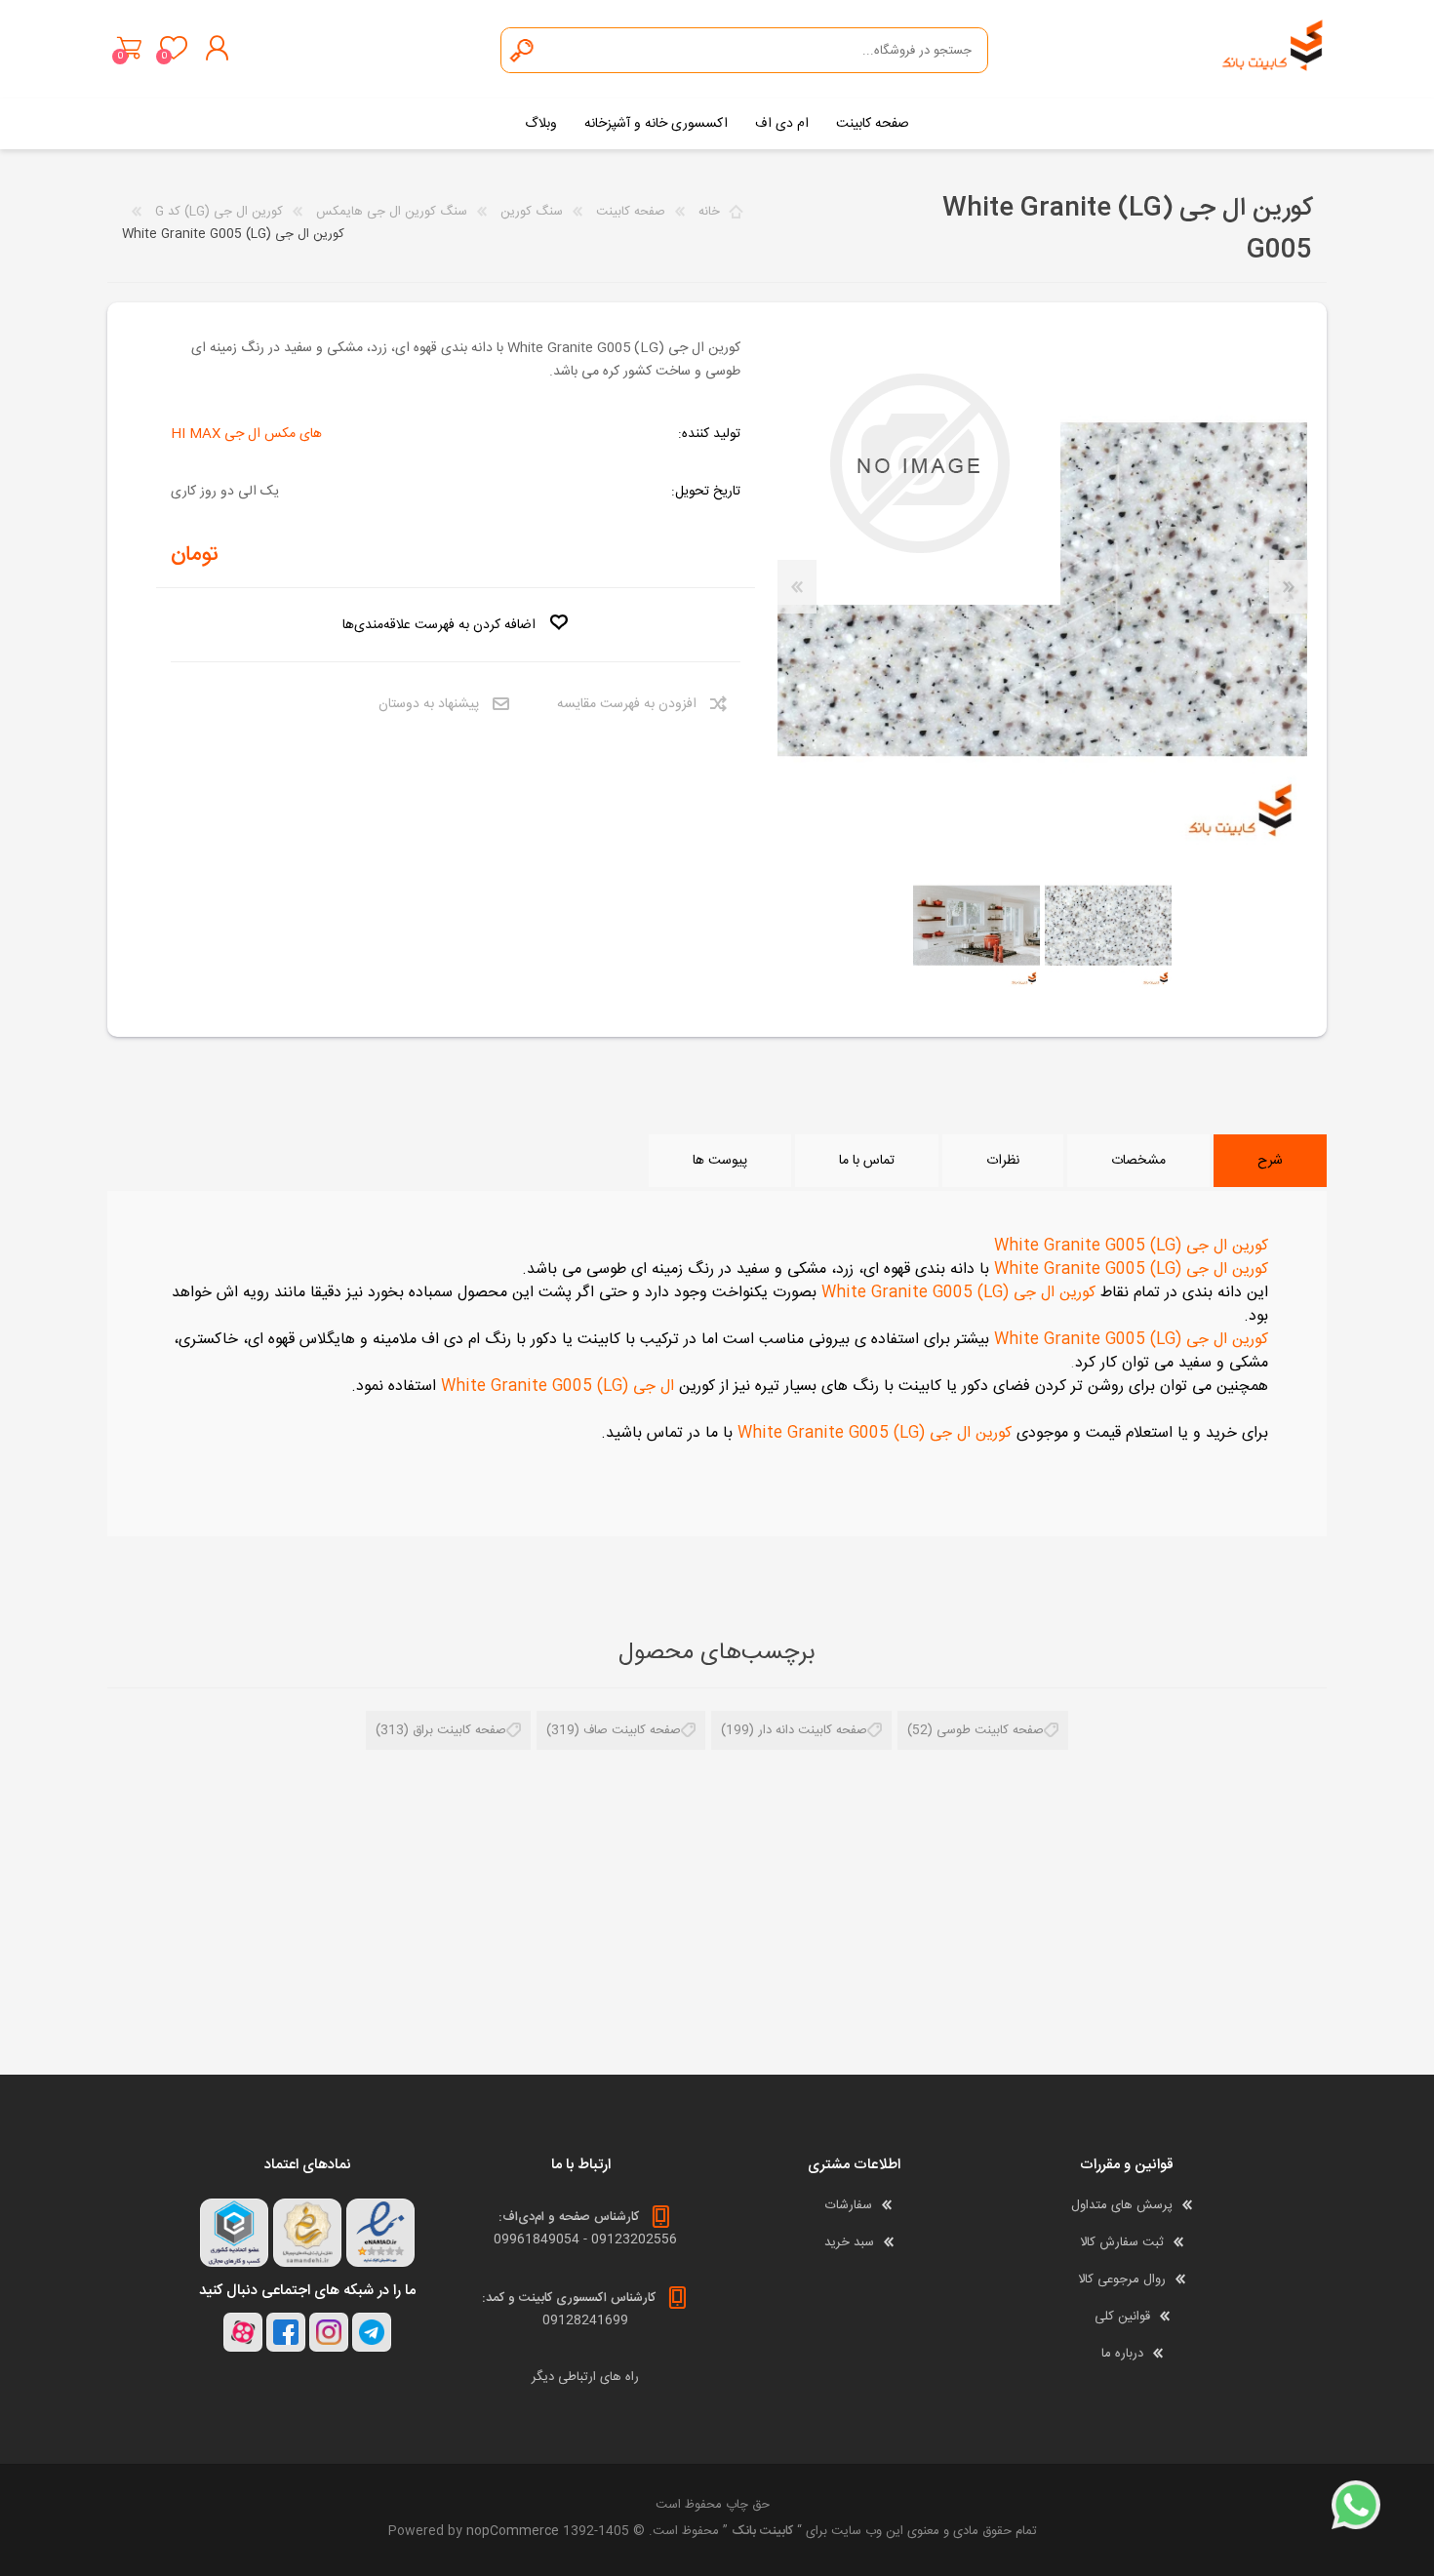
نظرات (1003, 1161)
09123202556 (634, 2239)
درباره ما (1122, 2354)
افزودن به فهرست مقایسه (627, 704)
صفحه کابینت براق (459, 1730)
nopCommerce (513, 2531)
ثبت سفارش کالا (1122, 2242)
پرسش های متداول (1122, 2205)
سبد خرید (129, 48)
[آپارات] (243, 2332)
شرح (1270, 1161)
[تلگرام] (372, 2332)
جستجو (523, 50)
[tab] (1270, 1161)
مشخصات (1138, 1161)
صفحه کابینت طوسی (990, 1730)
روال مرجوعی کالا (1122, 2279)
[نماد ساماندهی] (307, 2233)
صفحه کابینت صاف (632, 1730)
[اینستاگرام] (329, 2332)
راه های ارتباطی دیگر (585, 2377)
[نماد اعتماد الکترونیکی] (380, 2233)
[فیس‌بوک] (286, 2332)
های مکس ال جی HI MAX (246, 434)
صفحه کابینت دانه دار (813, 1730)
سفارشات (849, 2205)
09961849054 (537, 2239)
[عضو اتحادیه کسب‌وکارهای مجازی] (234, 2233)
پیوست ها (720, 1161)
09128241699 (585, 2320)
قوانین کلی (1122, 2317)
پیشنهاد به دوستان (429, 704)
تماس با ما (867, 1161)
